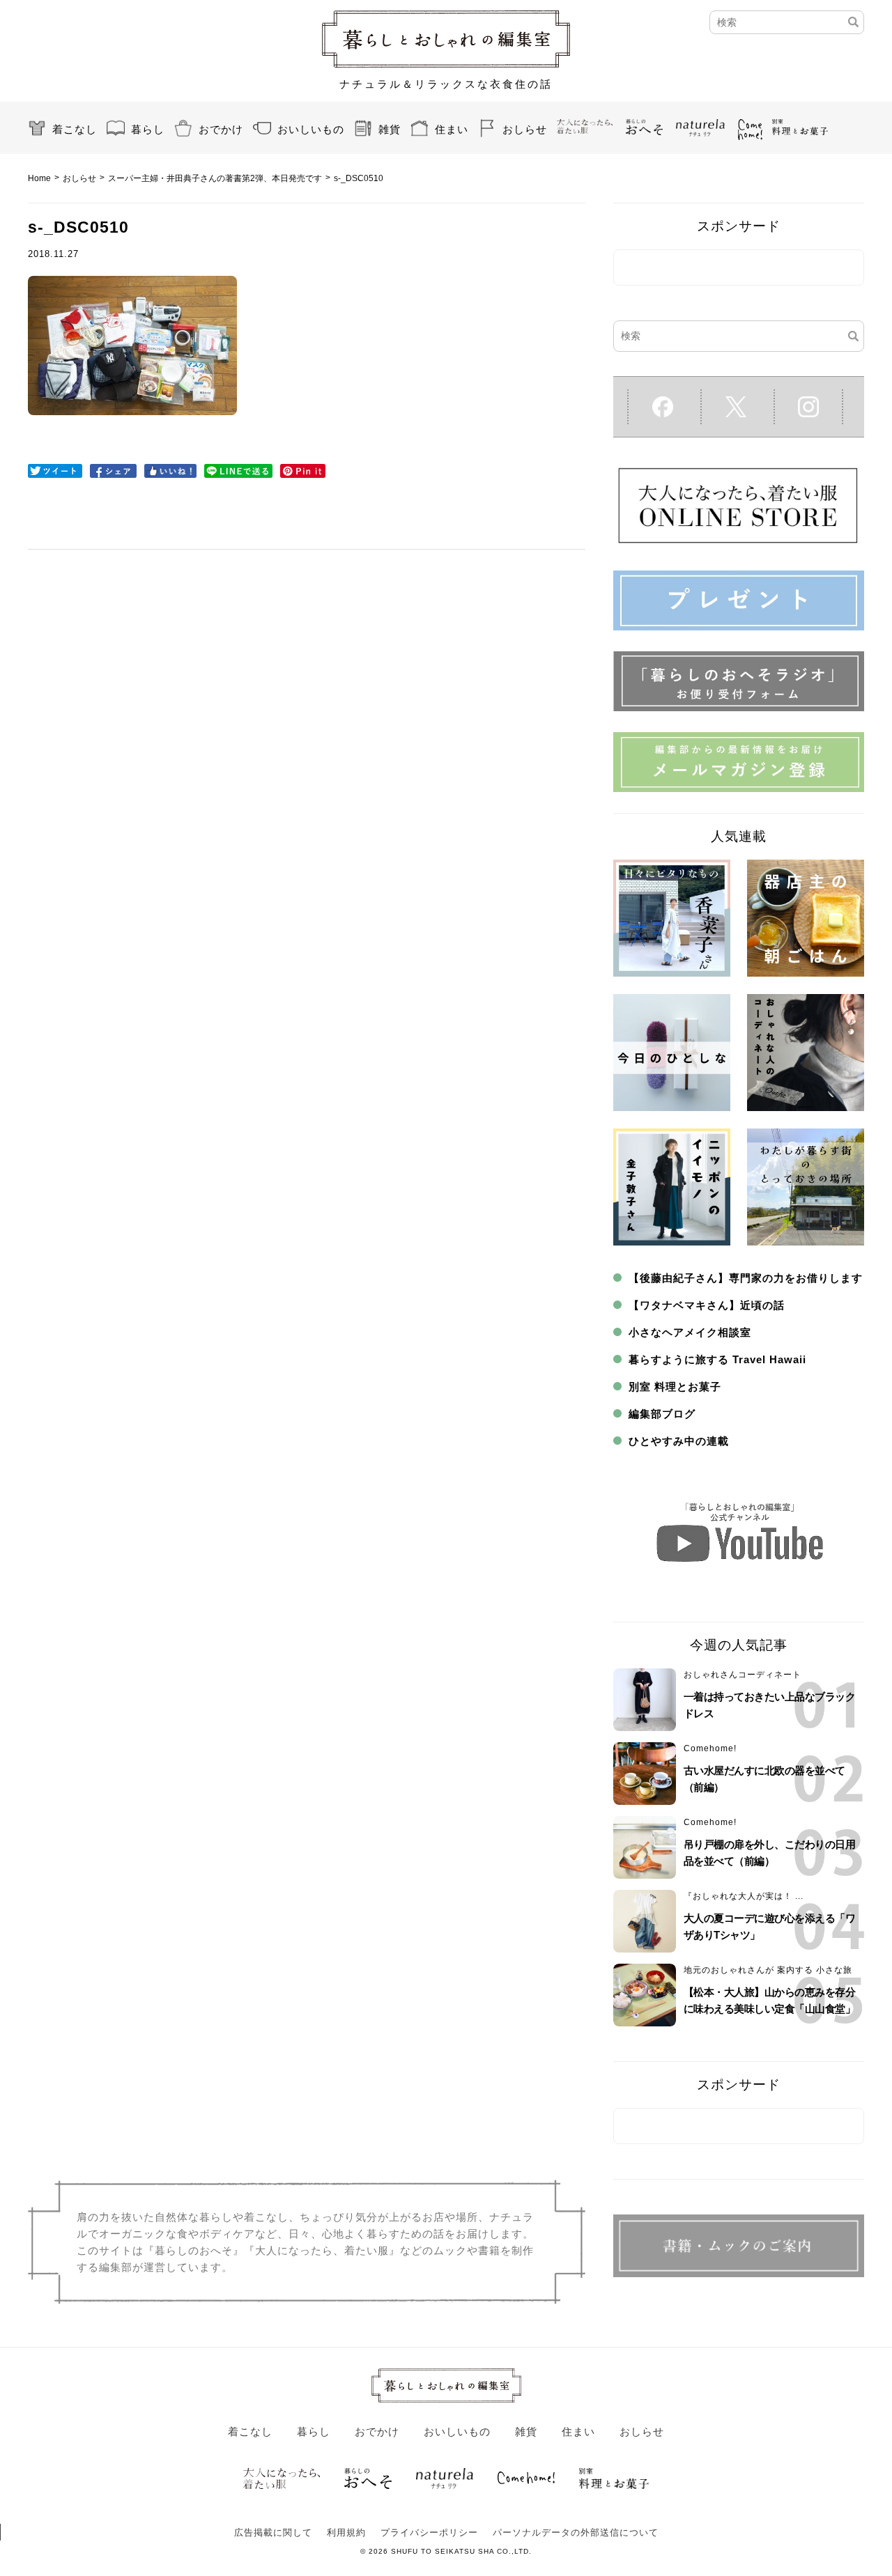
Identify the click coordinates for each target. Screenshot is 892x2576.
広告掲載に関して (273, 2532)
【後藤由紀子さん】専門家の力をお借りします (746, 1278)
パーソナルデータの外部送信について (576, 2532)
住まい (452, 129)
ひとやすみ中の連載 (679, 1441)
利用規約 (346, 2532)
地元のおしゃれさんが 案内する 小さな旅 (768, 1970)
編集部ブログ (662, 1414)
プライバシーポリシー (429, 2532)
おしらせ (525, 129)
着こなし (75, 129)
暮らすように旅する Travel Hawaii (717, 1359)
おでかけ (221, 129)
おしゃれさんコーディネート (743, 1675)
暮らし (148, 129)
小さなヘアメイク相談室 (690, 1332)
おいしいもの (311, 129)
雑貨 (390, 129)
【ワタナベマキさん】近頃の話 (707, 1305)
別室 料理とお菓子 (675, 1387)
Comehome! (710, 1748)
